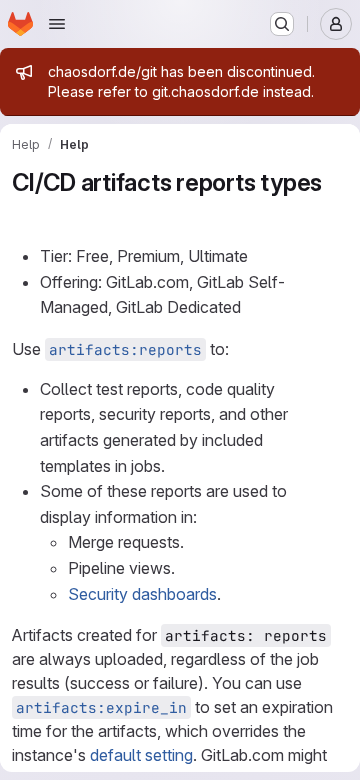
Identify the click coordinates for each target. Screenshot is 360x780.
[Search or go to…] (282, 24)
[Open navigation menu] (57, 24)
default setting (141, 755)
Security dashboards (142, 594)
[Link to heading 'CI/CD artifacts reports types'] (25, 212)
